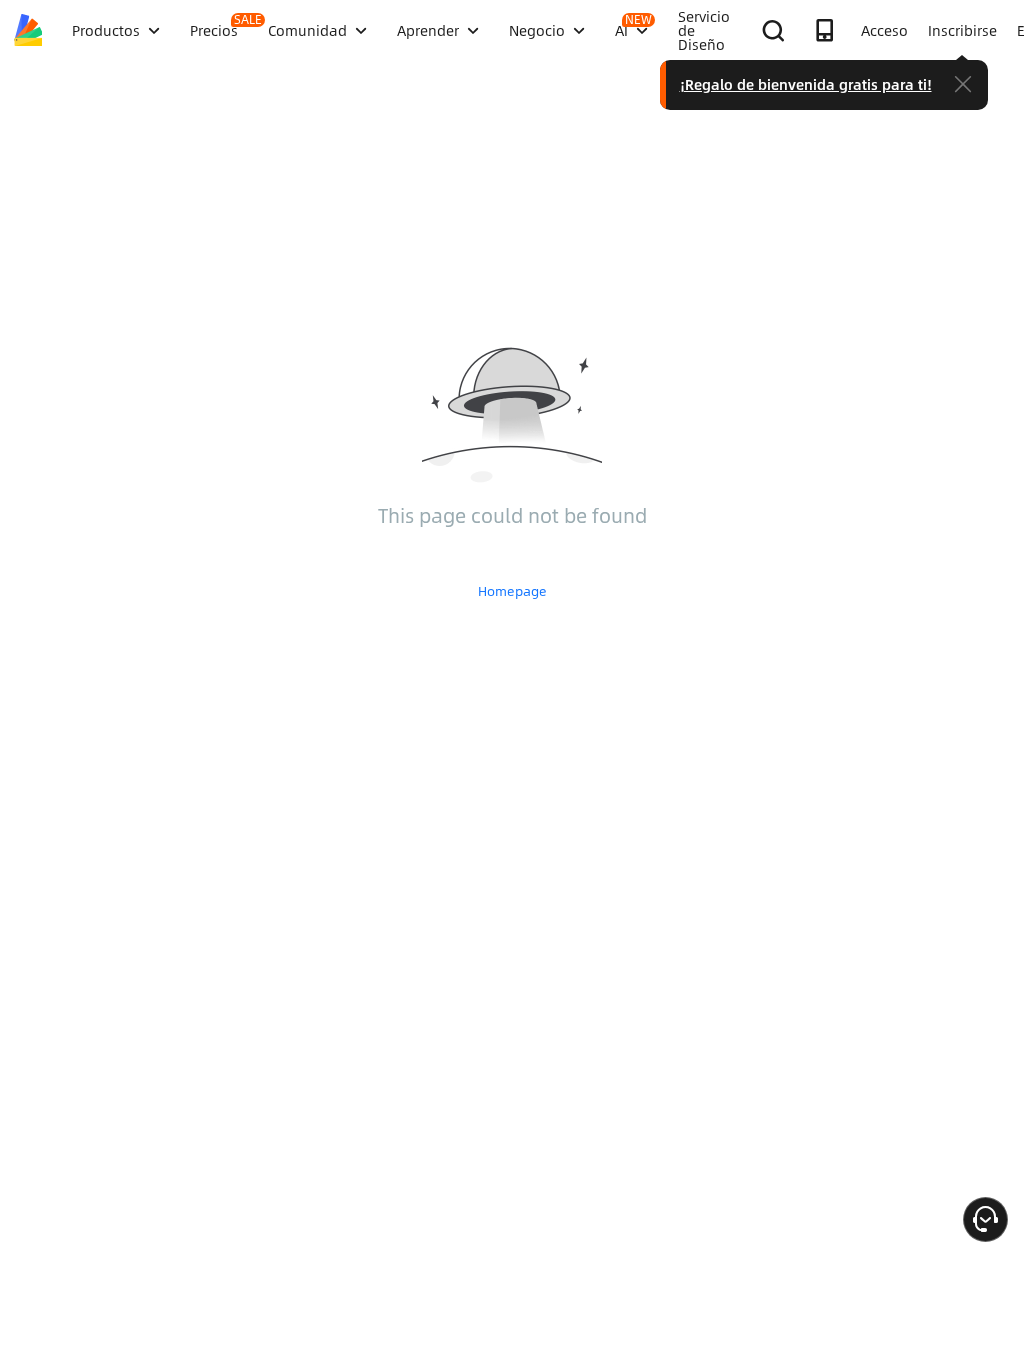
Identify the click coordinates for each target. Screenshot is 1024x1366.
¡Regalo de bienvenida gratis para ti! (806, 84)
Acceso (884, 30)
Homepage (512, 591)
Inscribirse (962, 30)
